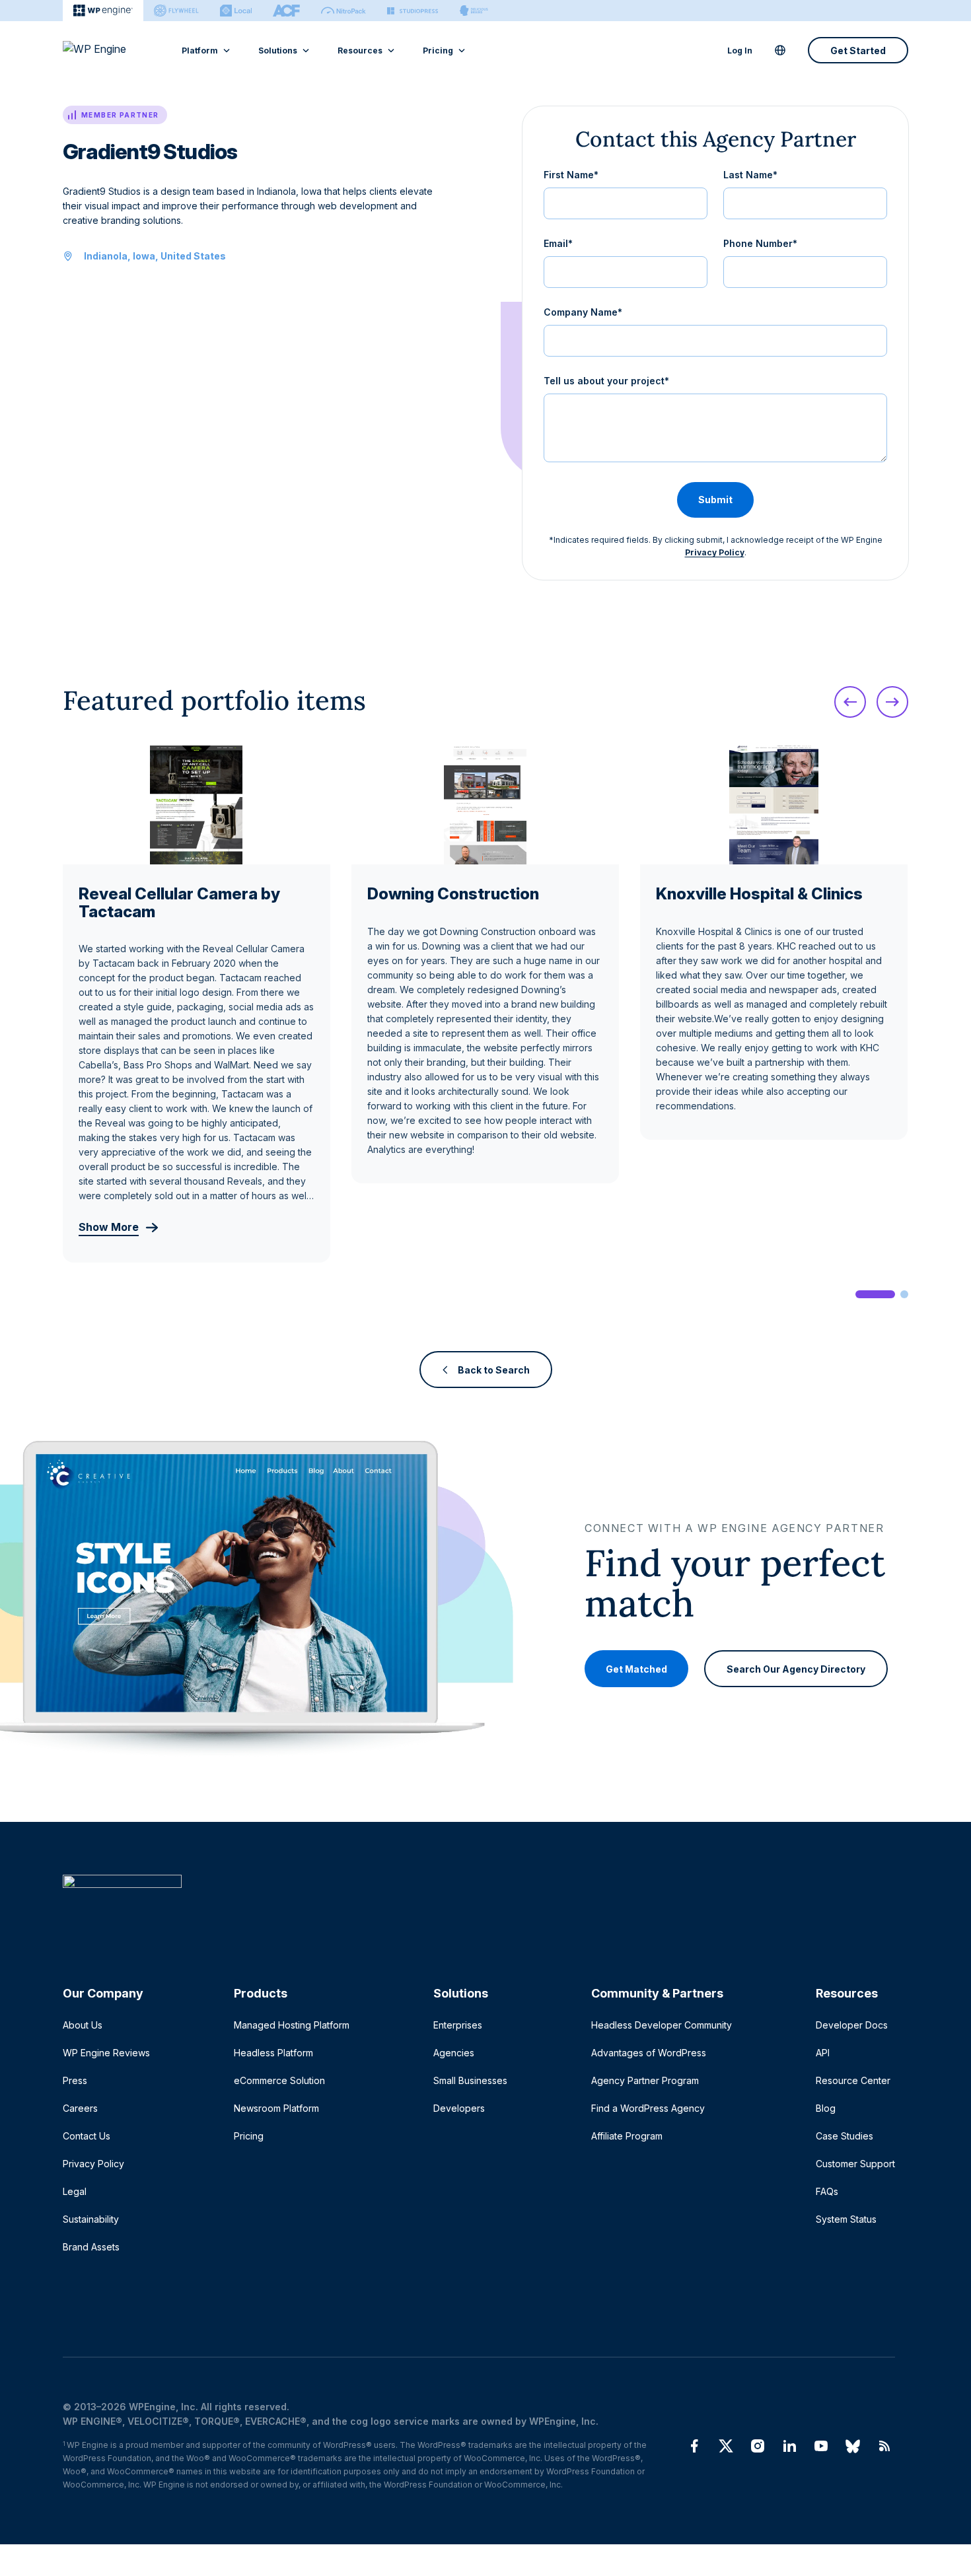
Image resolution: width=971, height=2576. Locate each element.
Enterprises (458, 2025)
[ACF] (286, 11)
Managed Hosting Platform (292, 2025)
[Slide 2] (904, 1294)
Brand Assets (91, 2247)
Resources (360, 51)
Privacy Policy (715, 552)
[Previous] (850, 702)
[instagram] (758, 2446)
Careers (80, 2108)
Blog (826, 2108)
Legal (75, 2191)
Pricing (438, 51)
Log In (740, 51)
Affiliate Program (627, 2136)
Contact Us (87, 2136)
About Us (83, 2025)
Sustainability (91, 2219)
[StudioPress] (413, 11)
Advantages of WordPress (649, 2053)
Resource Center (853, 2080)
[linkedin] (789, 2446)
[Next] (892, 702)
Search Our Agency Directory (796, 1668)
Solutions (278, 51)
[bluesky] (853, 2446)
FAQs (827, 2191)
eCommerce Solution (279, 2080)
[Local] (236, 11)
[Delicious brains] (474, 11)
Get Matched (636, 1668)
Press (75, 2080)
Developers (459, 2108)
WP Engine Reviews (106, 2053)
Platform (200, 51)
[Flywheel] (176, 11)
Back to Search (494, 1370)
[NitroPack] (343, 11)
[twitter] (726, 2446)
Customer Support (855, 2164)
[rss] (884, 2446)
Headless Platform (273, 2053)
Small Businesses (470, 2080)
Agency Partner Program (645, 2080)
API (823, 2053)
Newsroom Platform (276, 2108)
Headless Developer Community (662, 2025)
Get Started (858, 51)
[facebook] (694, 2446)
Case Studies (845, 2136)
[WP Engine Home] (112, 50)
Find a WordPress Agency (648, 2108)
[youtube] (821, 2446)
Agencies (454, 2053)
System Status (846, 2219)
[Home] (479, 1908)
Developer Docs (852, 2025)
